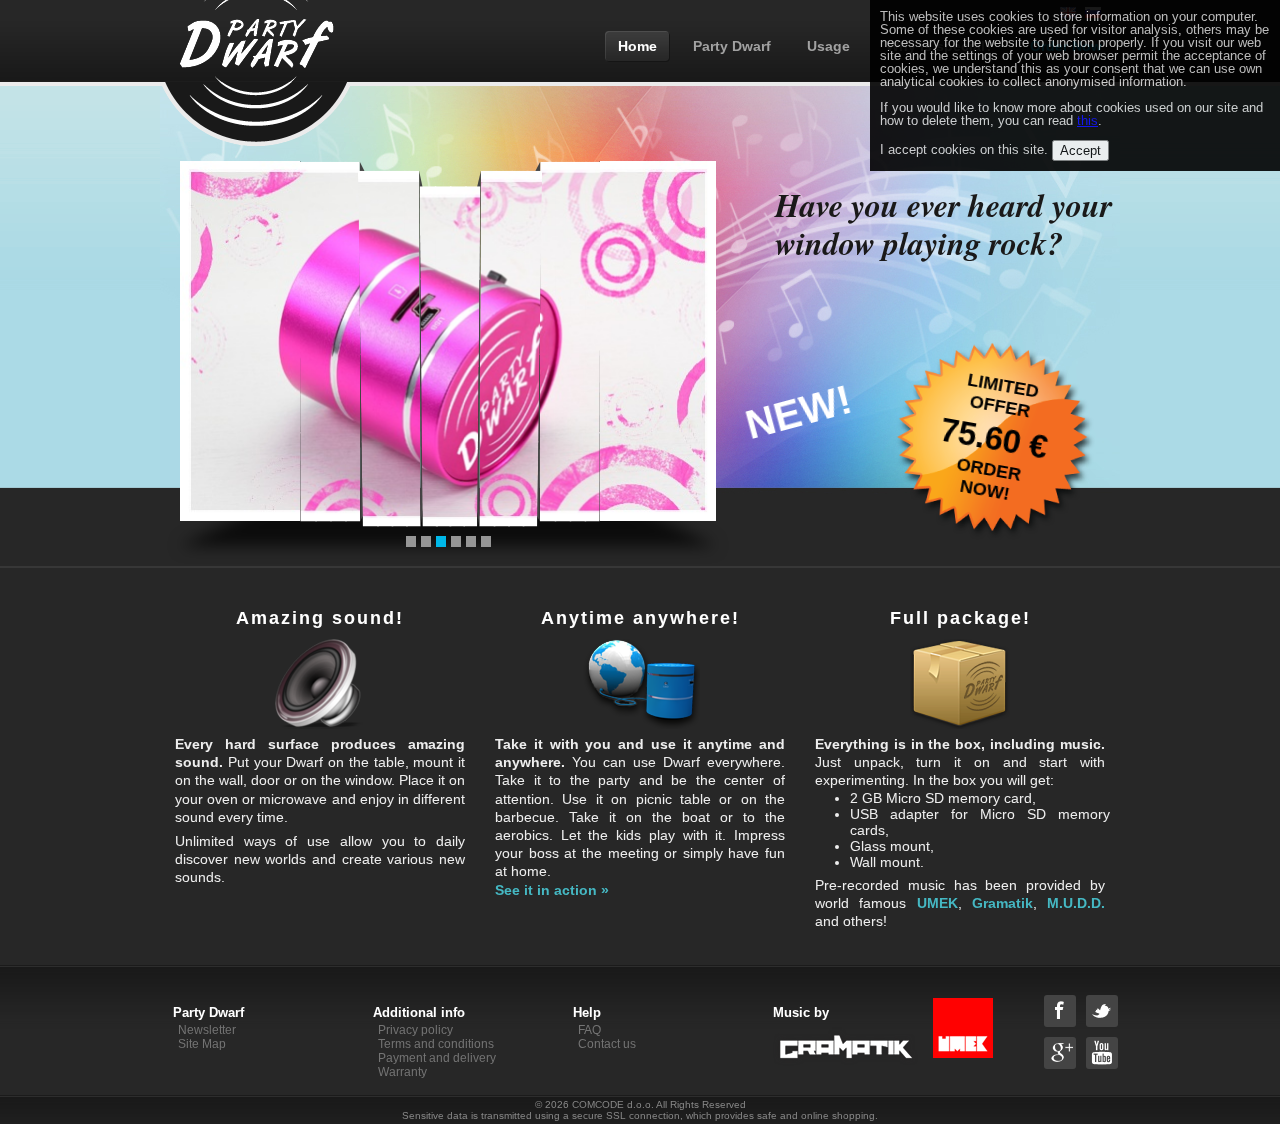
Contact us (607, 1044)
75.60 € (994, 438)
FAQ (589, 1030)
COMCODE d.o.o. (613, 1104)
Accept (1080, 150)
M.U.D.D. (1076, 903)
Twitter (1102, 1011)
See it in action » (552, 890)
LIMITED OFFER (1003, 395)
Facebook (1060, 1011)
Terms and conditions (436, 1044)
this (1087, 120)
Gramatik (1002, 903)
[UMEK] (963, 1054)
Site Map (202, 1044)
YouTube (1102, 1053)
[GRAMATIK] (923, 1030)
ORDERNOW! (988, 479)
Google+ (1060, 1053)
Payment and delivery (437, 1058)
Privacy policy (415, 1030)
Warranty (402, 1072)
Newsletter (207, 1030)
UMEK (937, 903)
